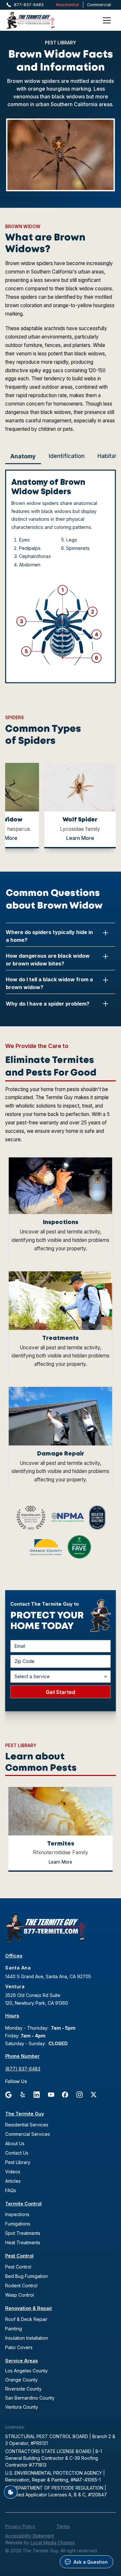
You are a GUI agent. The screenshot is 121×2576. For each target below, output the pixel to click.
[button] (107, 20)
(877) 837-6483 (23, 2069)
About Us (15, 2143)
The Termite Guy (25, 2114)
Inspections (17, 2214)
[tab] (23, 457)
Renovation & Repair (29, 2308)
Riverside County (23, 2389)
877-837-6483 (29, 5)
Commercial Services (28, 2134)
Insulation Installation (27, 2338)
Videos (13, 2172)
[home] (39, 20)
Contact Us (17, 2153)
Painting (14, 2329)
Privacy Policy (20, 2526)
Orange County (21, 2380)
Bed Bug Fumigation (26, 2276)
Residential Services (27, 2125)
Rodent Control (21, 2286)
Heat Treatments (23, 2242)
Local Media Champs (53, 2543)
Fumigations (18, 2224)
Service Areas (21, 2361)
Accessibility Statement (30, 2536)
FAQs (11, 2190)
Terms (63, 2526)
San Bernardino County (30, 2398)
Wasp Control (20, 2295)
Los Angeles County (26, 2371)
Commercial (99, 5)
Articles (13, 2181)
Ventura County (22, 2407)
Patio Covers (19, 2347)
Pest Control (19, 2256)
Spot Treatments (23, 2233)
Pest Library (18, 2162)
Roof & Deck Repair (26, 2319)
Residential (67, 5)
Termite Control (23, 2204)
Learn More (80, 838)
